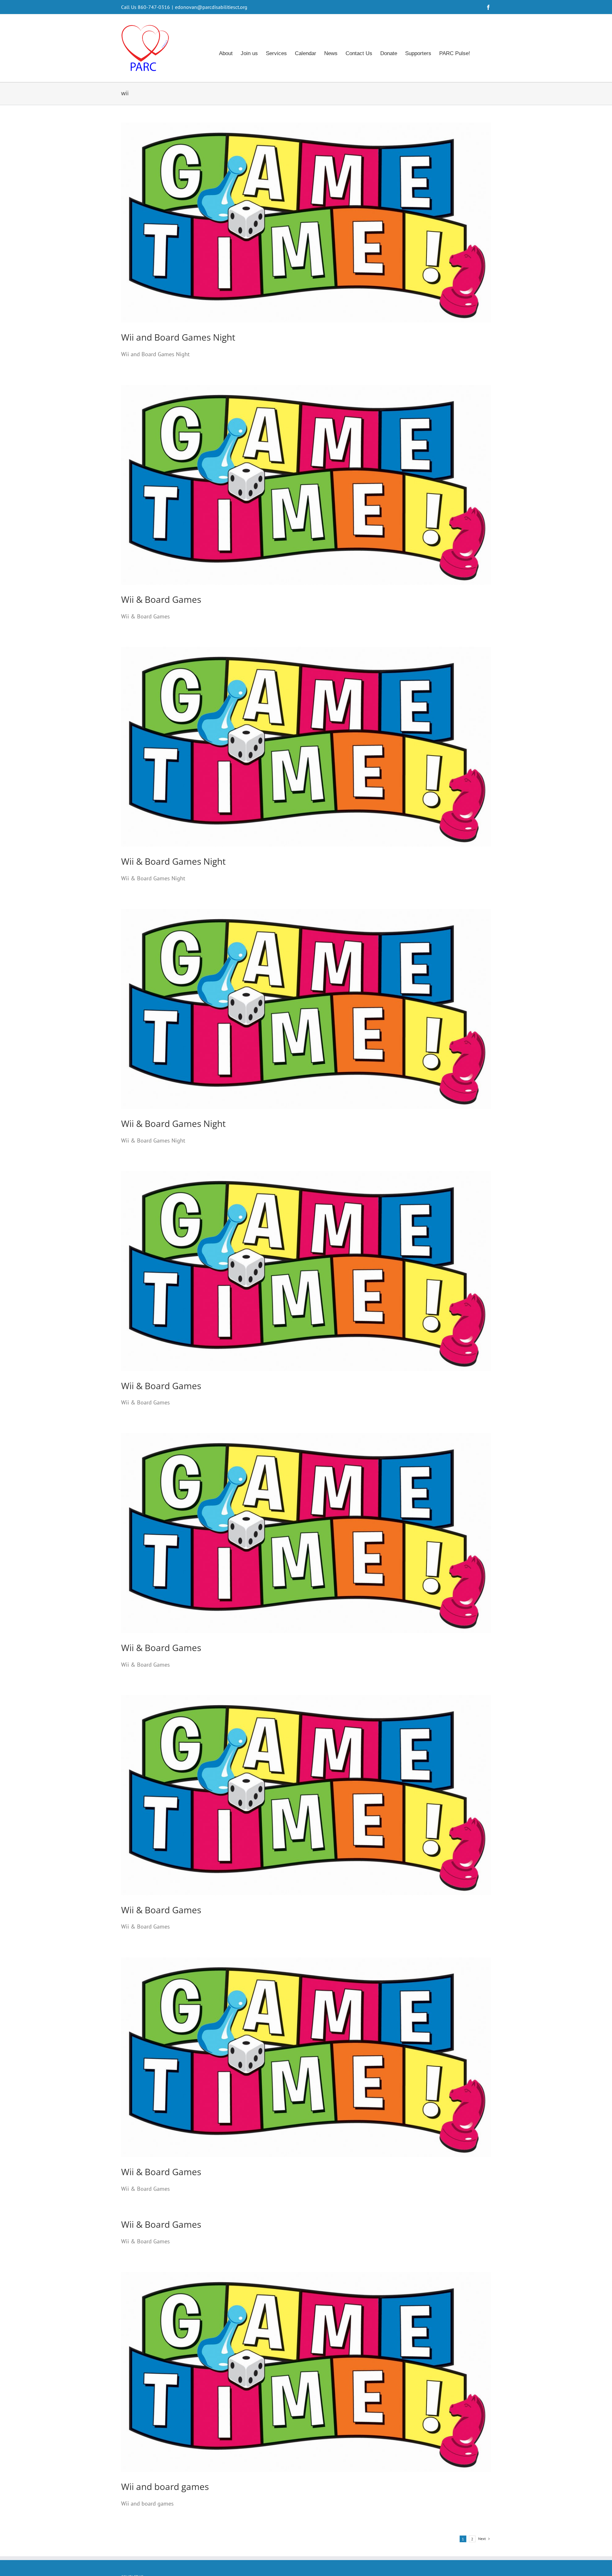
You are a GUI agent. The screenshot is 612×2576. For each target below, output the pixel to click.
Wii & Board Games (161, 599)
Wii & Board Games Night (173, 861)
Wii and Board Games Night (178, 337)
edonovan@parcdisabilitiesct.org (211, 7)
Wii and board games (165, 2486)
